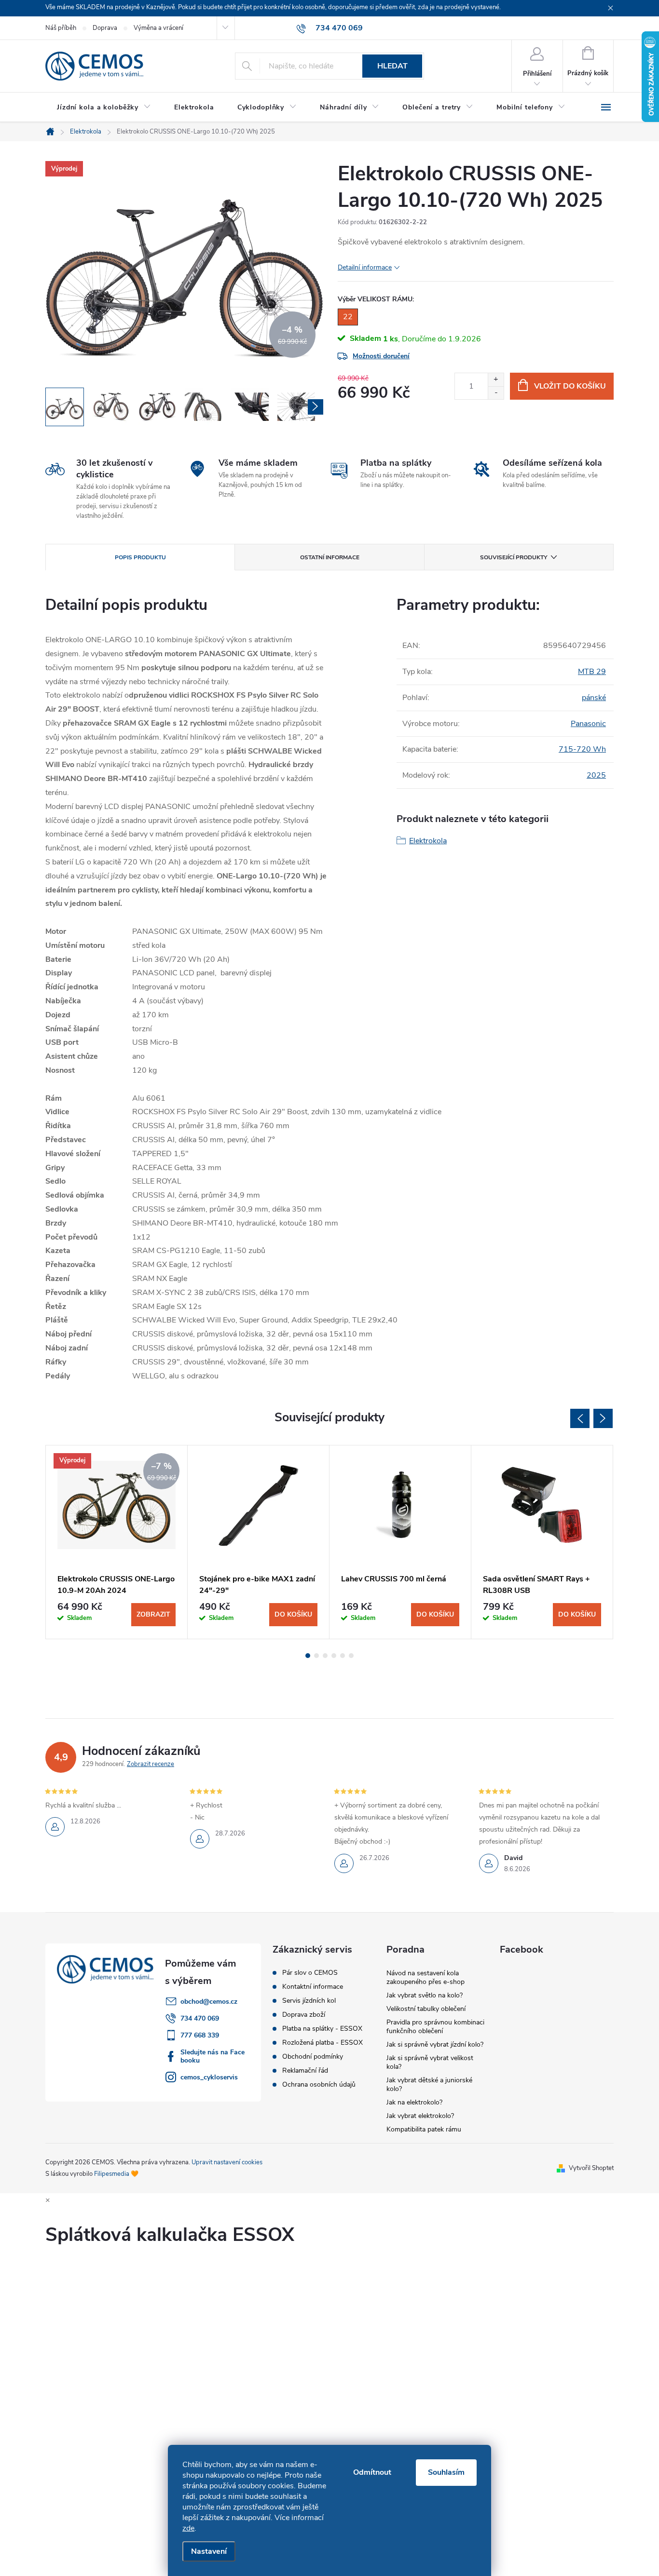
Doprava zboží (304, 2015)
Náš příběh (61, 28)
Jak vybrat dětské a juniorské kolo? (429, 2084)
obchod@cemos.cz (209, 2002)
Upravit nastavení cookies (227, 2162)
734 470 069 (200, 2018)
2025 (596, 775)
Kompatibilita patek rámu (424, 2129)
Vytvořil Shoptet (591, 2168)
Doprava (105, 28)
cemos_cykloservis (209, 2077)
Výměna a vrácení (158, 28)
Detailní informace (365, 267)
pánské (594, 698)
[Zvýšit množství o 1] (496, 380)
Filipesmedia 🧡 (116, 2174)
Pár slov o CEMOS (310, 1973)
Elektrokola (428, 841)
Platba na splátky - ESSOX (322, 2029)
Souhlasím (446, 2472)
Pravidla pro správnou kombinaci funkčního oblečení (435, 2027)
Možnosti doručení (381, 356)
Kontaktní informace (313, 1987)
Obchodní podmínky (313, 2057)
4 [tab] (334, 1656)
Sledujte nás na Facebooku (213, 2056)
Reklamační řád (305, 2071)
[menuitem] (104, 108)
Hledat (392, 66)
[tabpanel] (117, 1542)
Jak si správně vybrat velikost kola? (430, 2062)
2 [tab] (316, 1656)
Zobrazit (153, 1614)
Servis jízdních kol (309, 2001)
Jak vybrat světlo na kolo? (425, 1995)
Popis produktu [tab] (140, 557)
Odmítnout (372, 2472)
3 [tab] (325, 1656)
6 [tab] (351, 1656)
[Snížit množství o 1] (496, 393)
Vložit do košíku (570, 386)
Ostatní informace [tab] (330, 557)
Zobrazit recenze (151, 1764)
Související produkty (514, 557)
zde (188, 2528)
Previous (580, 1418)
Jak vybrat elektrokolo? (420, 2116)
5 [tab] (343, 1656)
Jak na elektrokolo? (414, 2102)
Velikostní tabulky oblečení (426, 2009)
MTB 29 (592, 672)
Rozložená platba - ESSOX (323, 2043)
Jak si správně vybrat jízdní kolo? (435, 2044)
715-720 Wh (582, 749)
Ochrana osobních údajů (319, 2085)
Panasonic (588, 724)
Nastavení (209, 2551)
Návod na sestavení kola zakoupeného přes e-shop (426, 1977)
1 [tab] (308, 1656)
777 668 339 (200, 2035)
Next (603, 1418)
